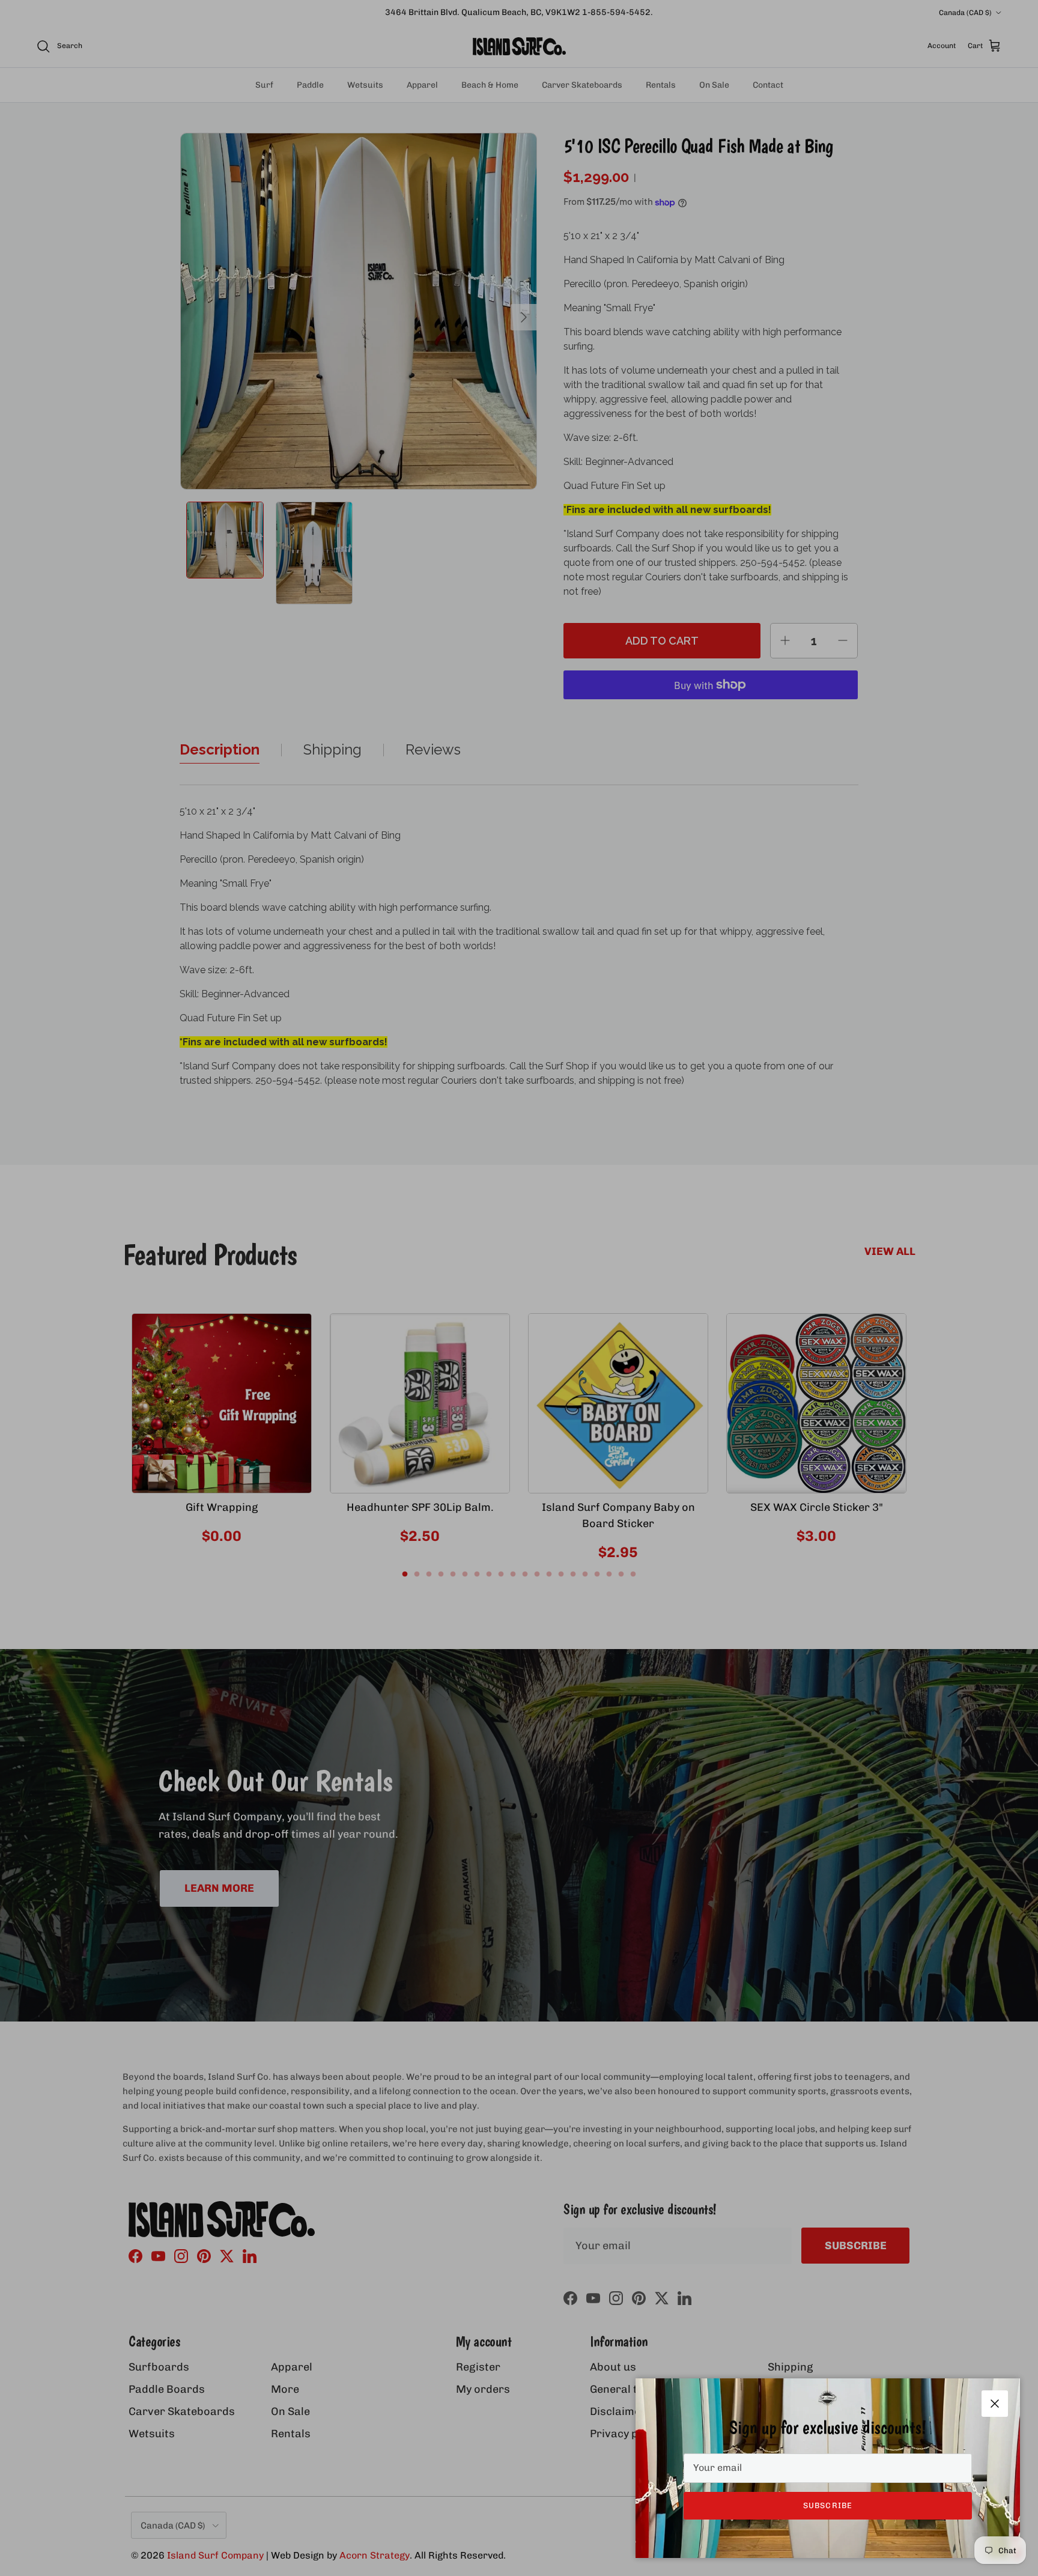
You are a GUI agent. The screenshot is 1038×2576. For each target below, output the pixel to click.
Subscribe (827, 2505)
